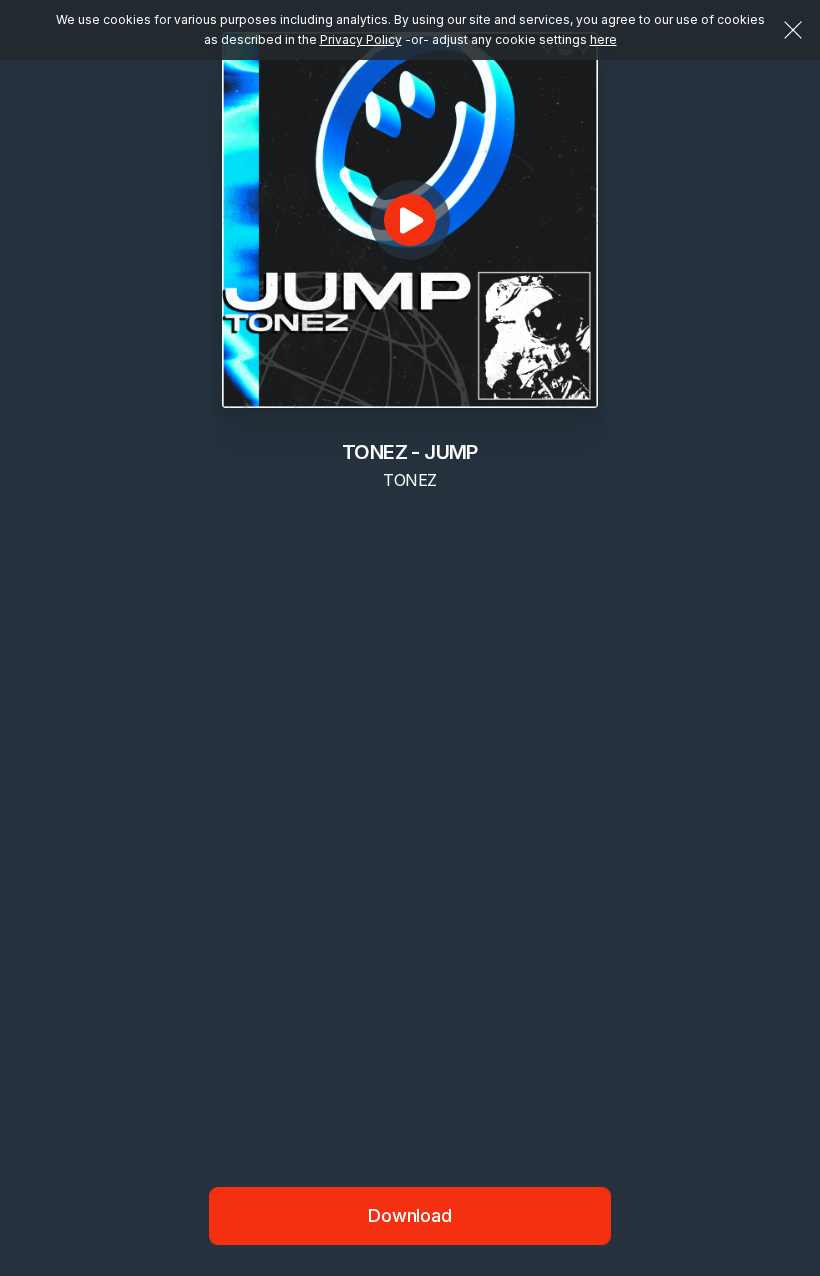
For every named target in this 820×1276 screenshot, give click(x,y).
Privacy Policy (361, 39)
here (603, 39)
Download (410, 1215)
